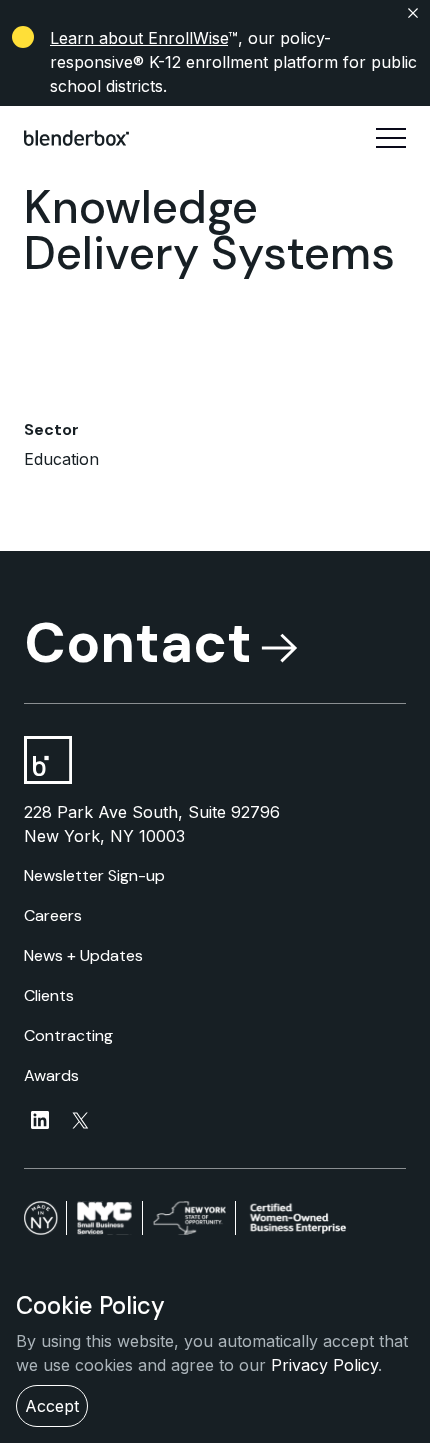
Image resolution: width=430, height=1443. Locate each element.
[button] (391, 138)
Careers (53, 915)
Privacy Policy (324, 1365)
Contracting (68, 1035)
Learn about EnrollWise (139, 38)
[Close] (215, 13)
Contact (138, 643)
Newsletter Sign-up (94, 875)
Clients (49, 995)
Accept (52, 1406)
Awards (51, 1075)
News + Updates (83, 955)
